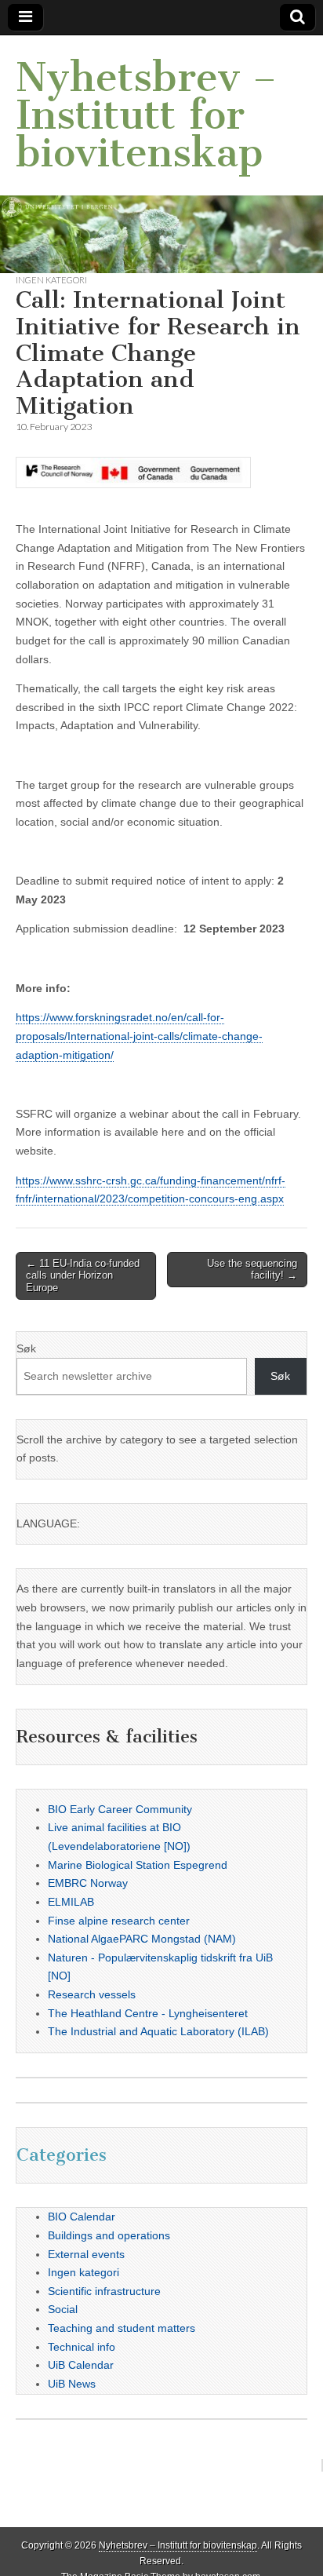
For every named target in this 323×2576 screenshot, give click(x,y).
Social (63, 2309)
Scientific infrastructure (104, 2291)
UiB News (72, 2384)
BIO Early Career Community (120, 1809)
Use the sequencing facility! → (252, 1270)
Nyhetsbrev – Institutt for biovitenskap (146, 115)
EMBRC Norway (88, 1883)
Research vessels (92, 1994)
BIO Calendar (82, 2217)
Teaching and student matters (122, 2328)
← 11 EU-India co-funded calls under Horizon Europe (83, 1275)
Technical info (82, 2347)
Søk (26, 1348)
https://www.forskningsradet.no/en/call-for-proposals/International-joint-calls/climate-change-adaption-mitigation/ (139, 1036)
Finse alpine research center (119, 1921)
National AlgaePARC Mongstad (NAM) (142, 1939)
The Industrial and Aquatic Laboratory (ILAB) (158, 2031)
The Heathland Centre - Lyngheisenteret (148, 2013)
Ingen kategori (51, 280)
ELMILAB (71, 1902)
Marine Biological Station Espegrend (138, 1865)
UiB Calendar (81, 2365)
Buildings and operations (109, 2235)
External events (86, 2254)
